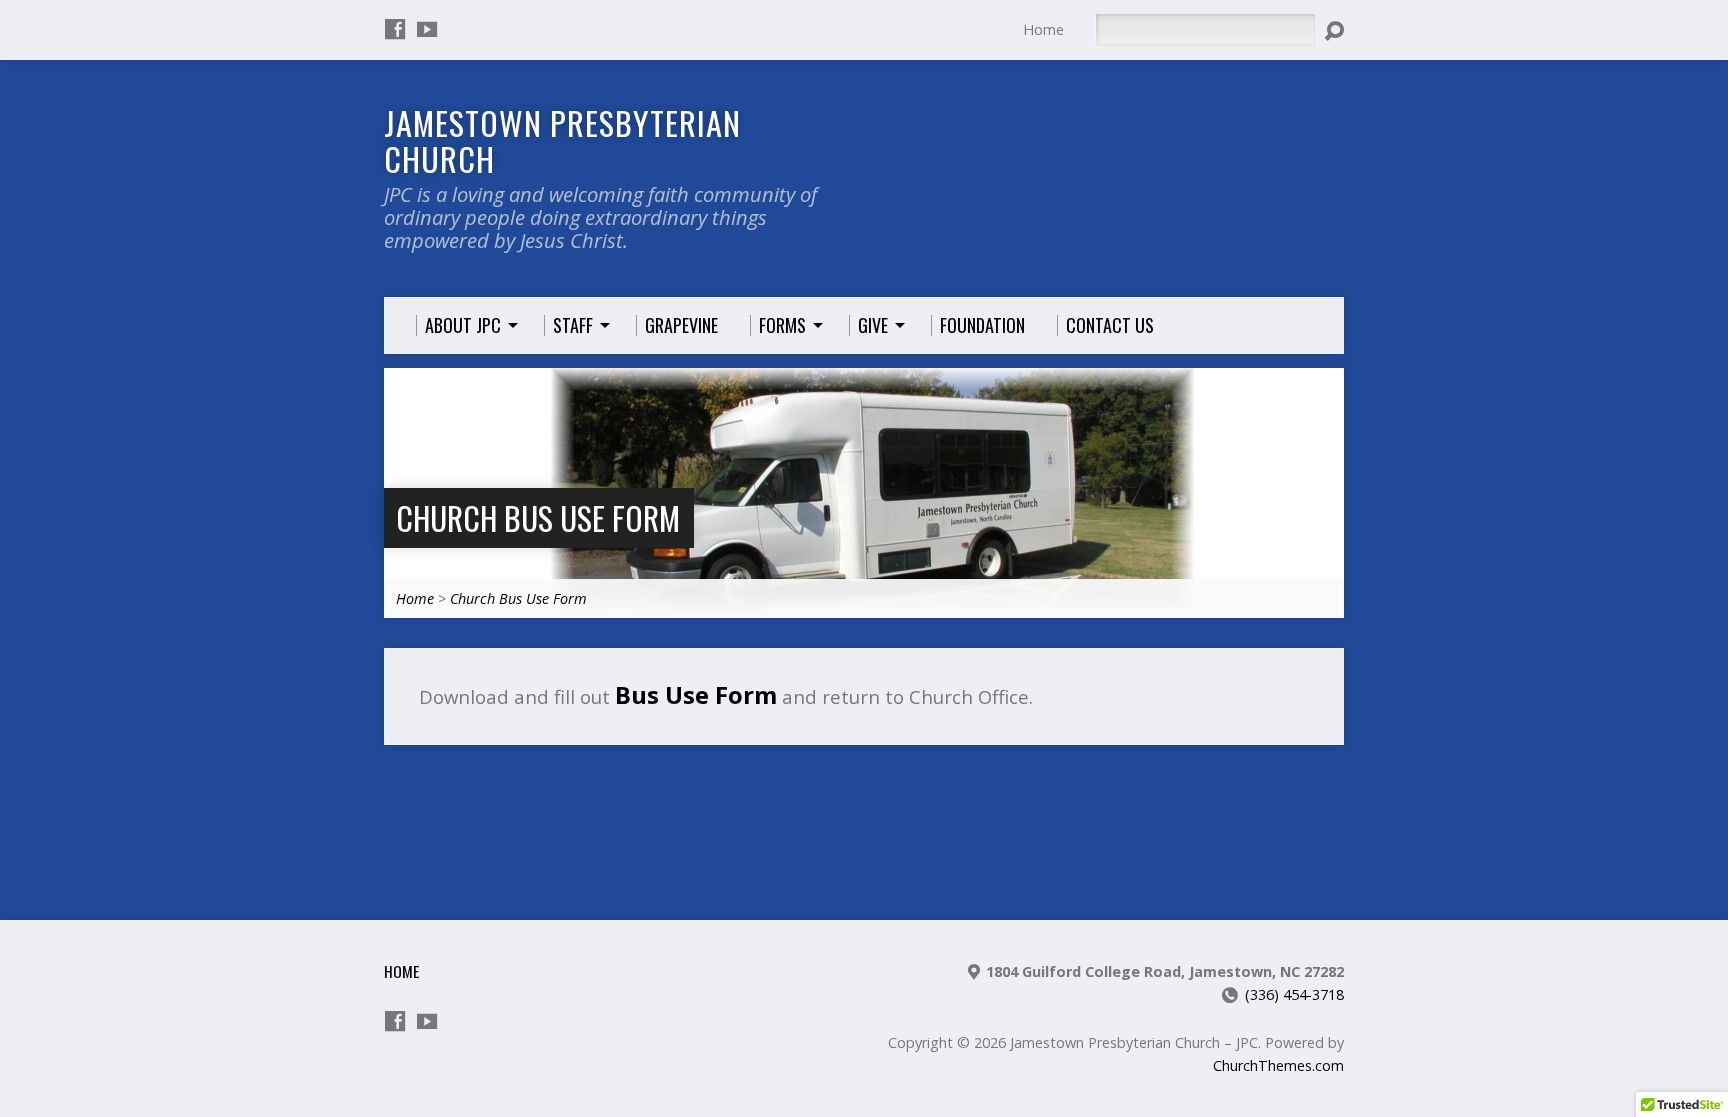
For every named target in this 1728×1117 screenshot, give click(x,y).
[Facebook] (395, 29)
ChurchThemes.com (1278, 1065)
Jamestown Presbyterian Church (562, 140)
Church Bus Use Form (538, 517)
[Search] (1334, 31)
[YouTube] (427, 29)
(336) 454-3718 (1294, 994)
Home (1043, 29)
